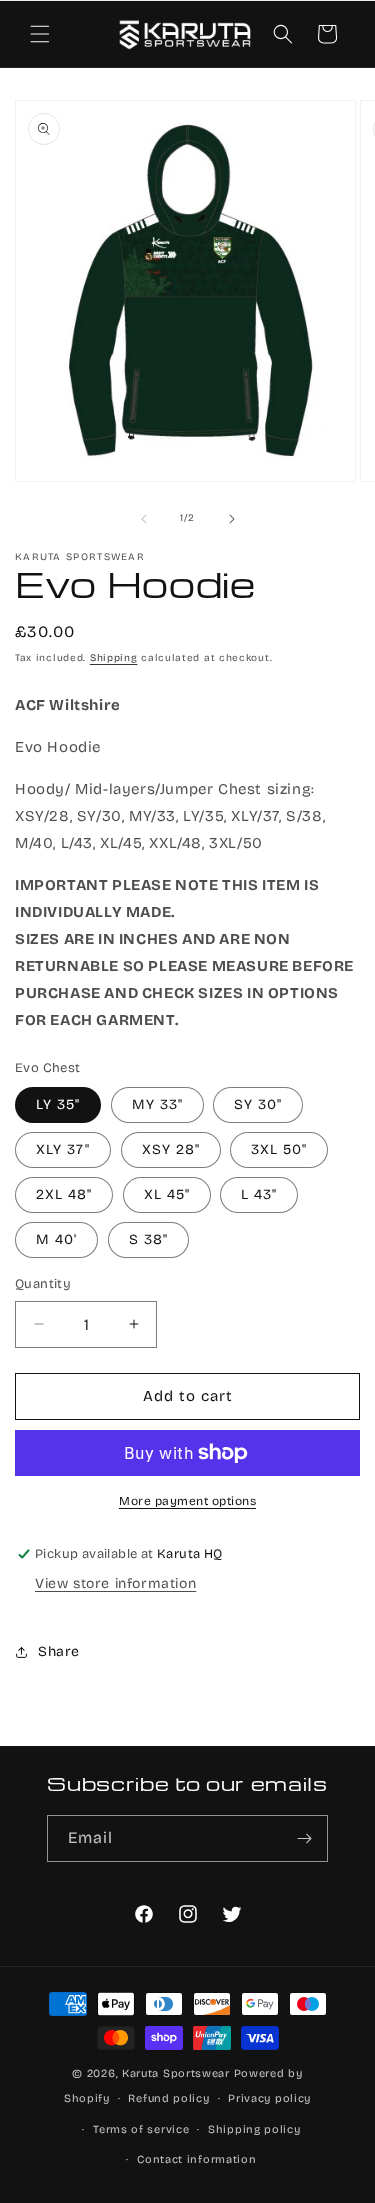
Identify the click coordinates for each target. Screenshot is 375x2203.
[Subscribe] (305, 1838)
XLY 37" (63, 1149)
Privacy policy (269, 2098)
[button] (40, 34)
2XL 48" (64, 1194)
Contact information (196, 2159)
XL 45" (167, 1194)
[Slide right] (232, 519)
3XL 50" (279, 1149)
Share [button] (59, 1651)
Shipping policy (254, 2129)
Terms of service (141, 2129)
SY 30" (258, 1104)
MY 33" (157, 1104)
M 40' (56, 1239)
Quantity (43, 1284)
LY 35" (58, 1104)
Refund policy (168, 2098)
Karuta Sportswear (176, 2073)
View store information (115, 1583)
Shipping (114, 658)
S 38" (148, 1239)
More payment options (187, 1501)
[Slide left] (144, 519)
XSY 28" (171, 1149)
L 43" (259, 1194)
